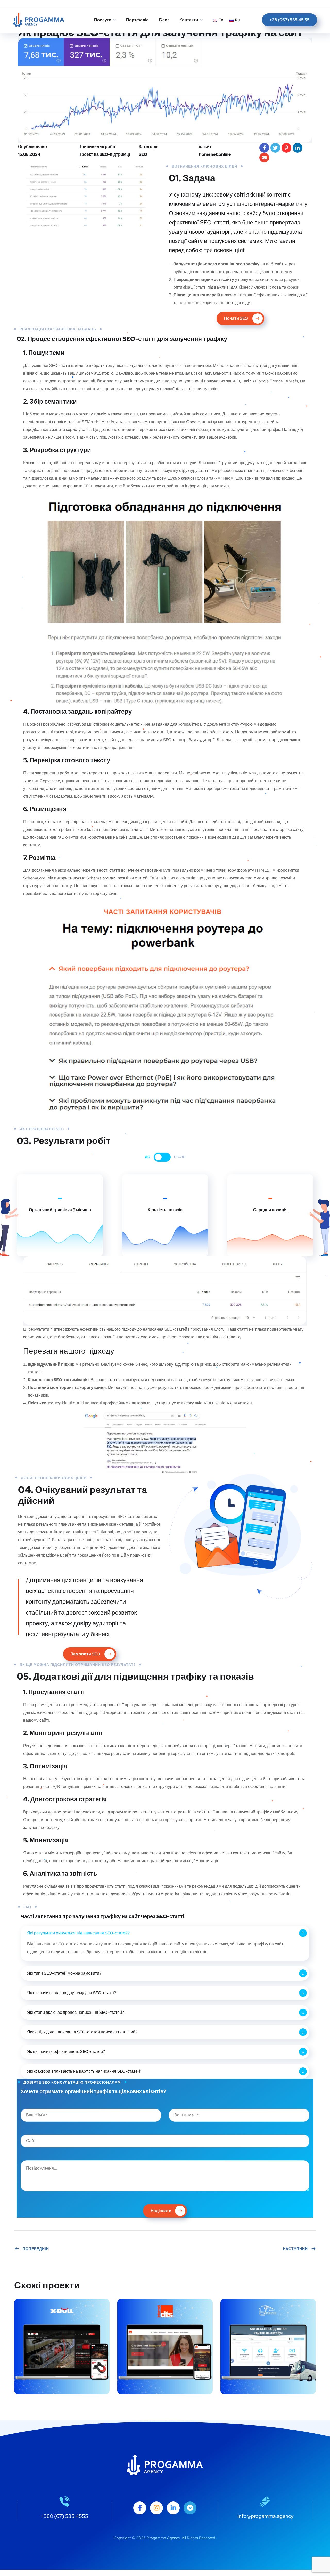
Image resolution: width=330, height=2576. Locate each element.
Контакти (189, 20)
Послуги (103, 20)
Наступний (295, 2249)
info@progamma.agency (266, 2516)
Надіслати (161, 2211)
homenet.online (215, 154)
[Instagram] (156, 2508)
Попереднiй (36, 2249)
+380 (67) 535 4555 (64, 2516)
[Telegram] (190, 2508)
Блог (164, 20)
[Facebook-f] (140, 2508)
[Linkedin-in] (173, 2508)
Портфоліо (137, 20)
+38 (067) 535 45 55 (290, 20)
